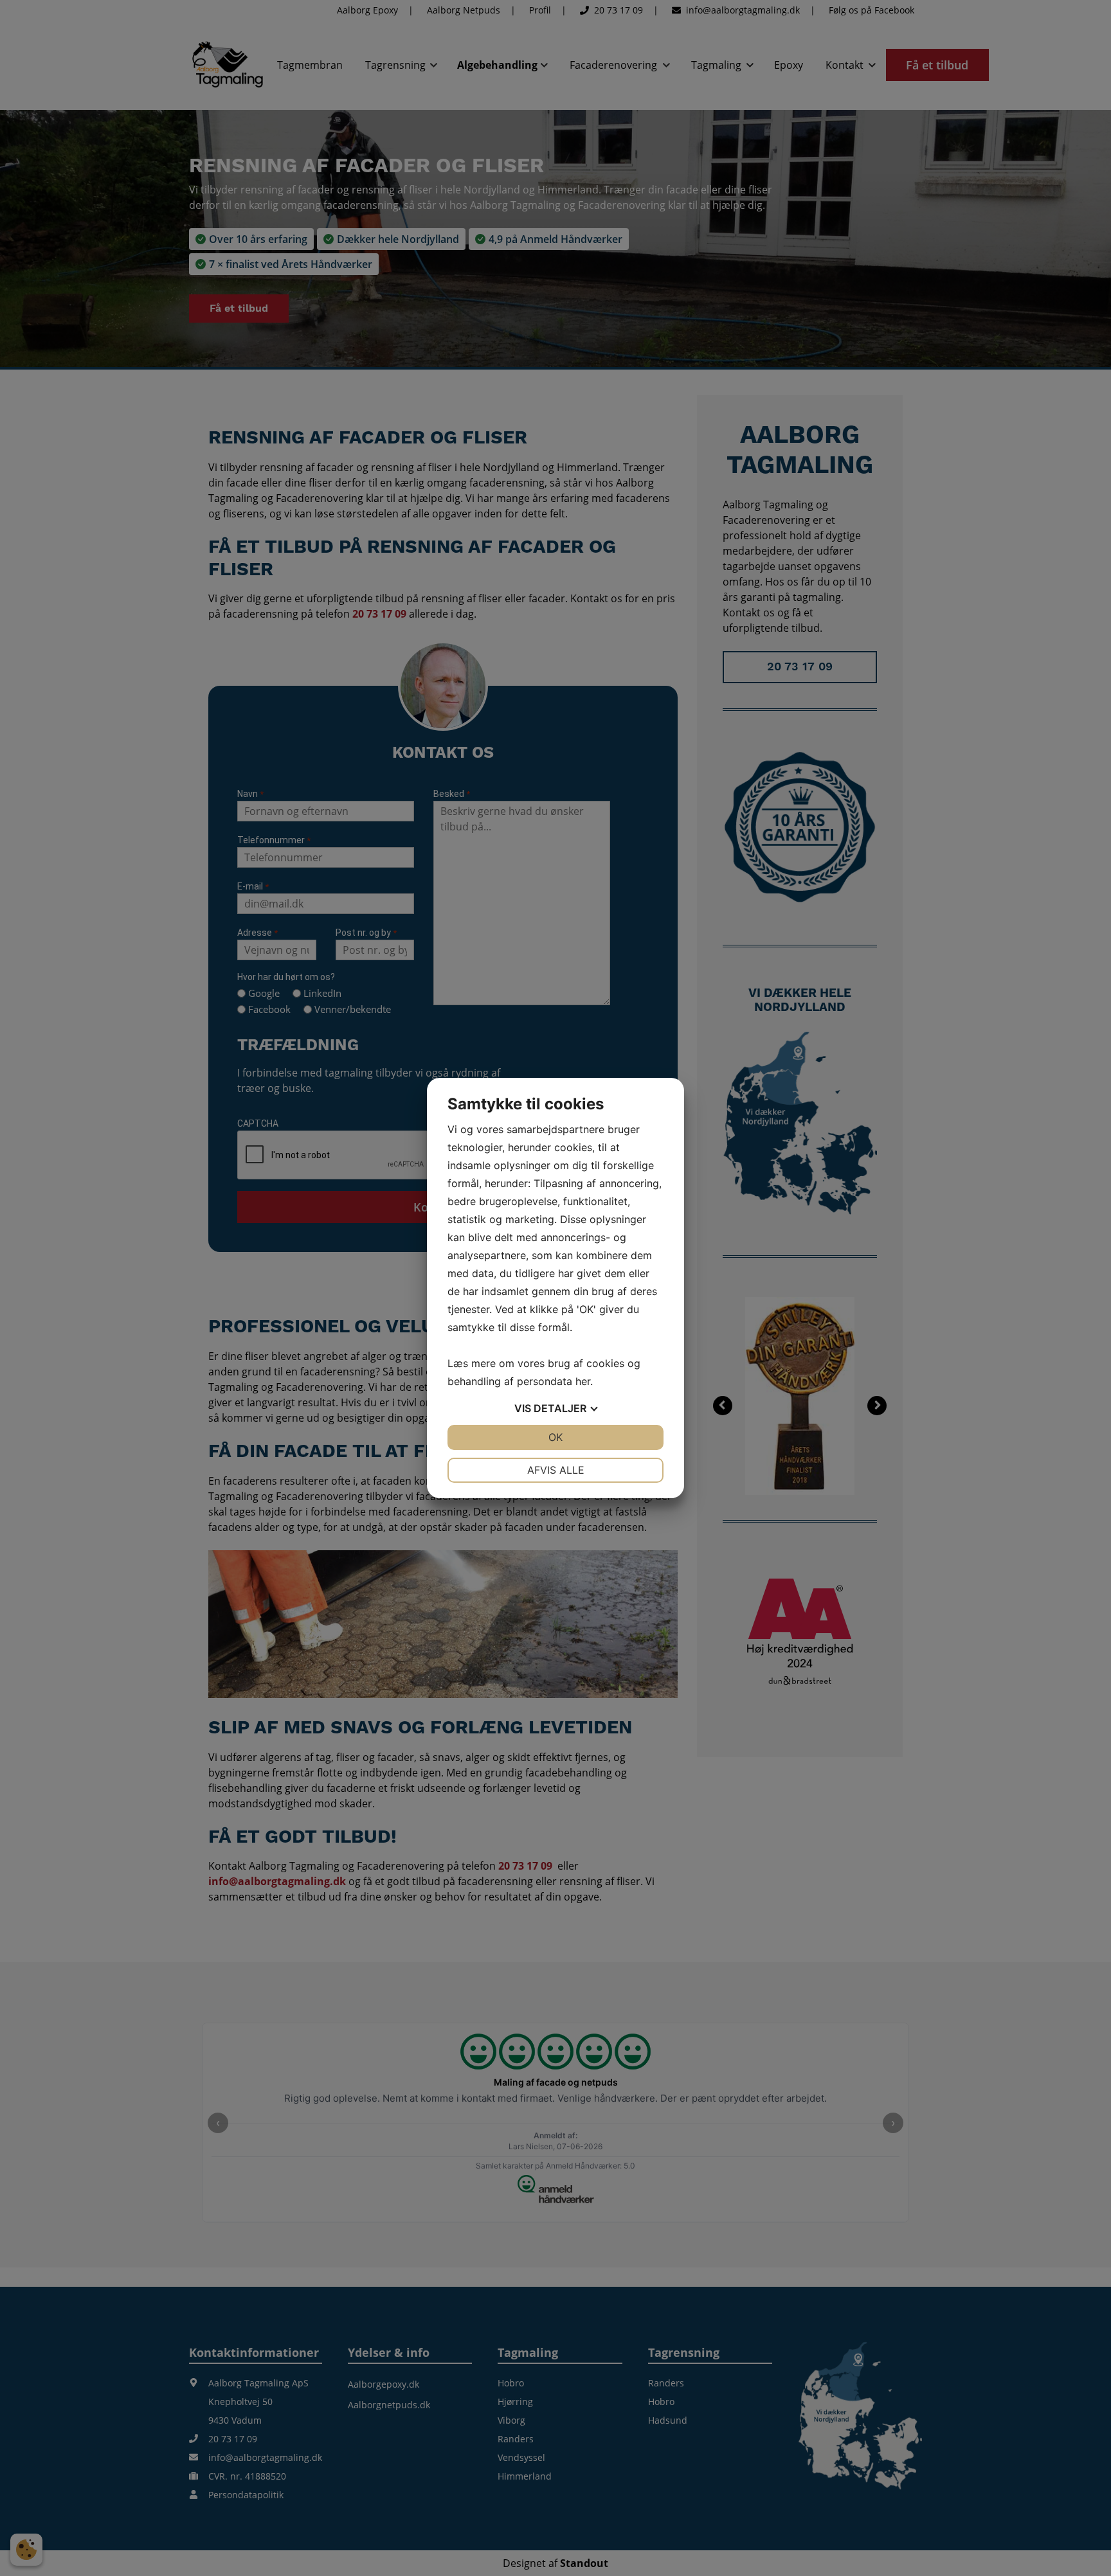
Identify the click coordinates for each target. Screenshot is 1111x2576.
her (583, 1381)
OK (555, 1437)
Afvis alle (556, 1470)
